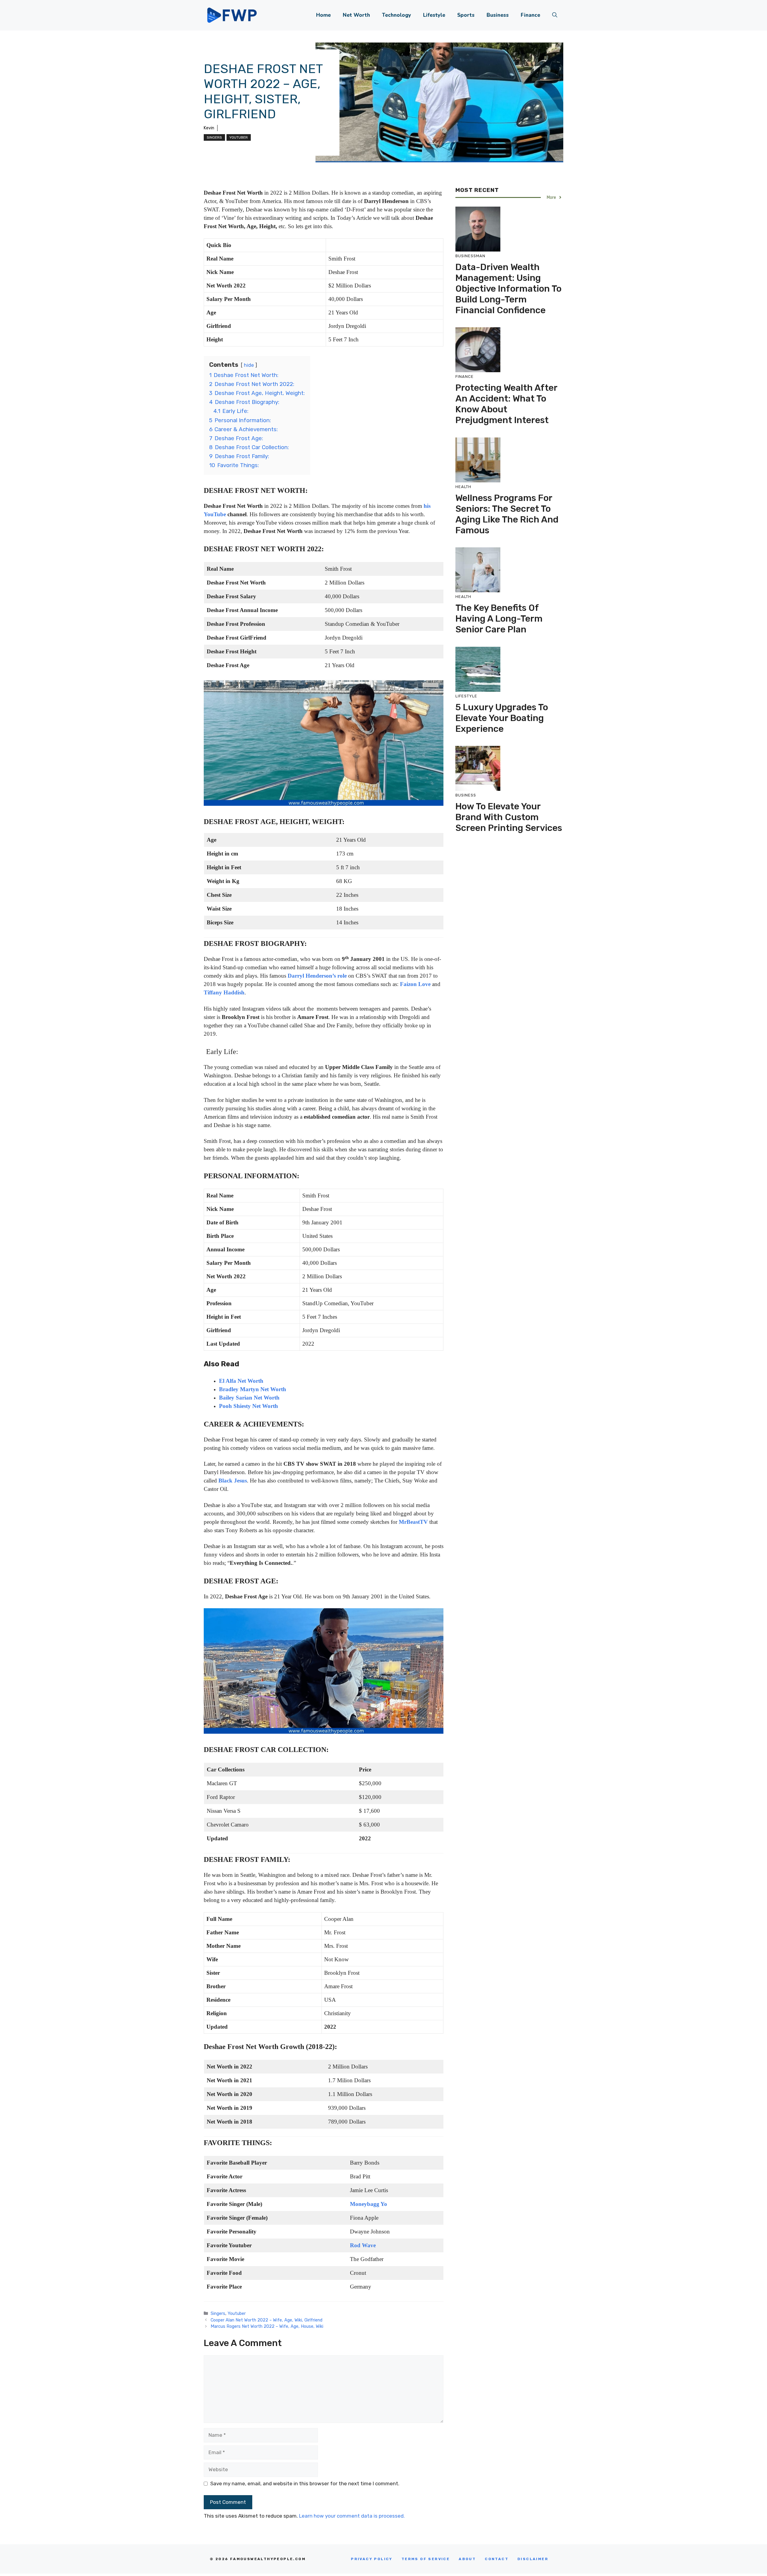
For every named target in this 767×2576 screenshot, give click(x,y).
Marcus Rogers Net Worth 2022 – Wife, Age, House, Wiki (267, 2326)
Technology (397, 15)
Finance (530, 15)
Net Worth (356, 15)
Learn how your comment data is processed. (352, 2516)
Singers (214, 137)
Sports (466, 15)
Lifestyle (434, 15)
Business (498, 15)
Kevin (209, 128)
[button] (555, 15)
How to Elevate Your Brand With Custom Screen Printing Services (509, 817)
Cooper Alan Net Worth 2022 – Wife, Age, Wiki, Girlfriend (267, 2320)
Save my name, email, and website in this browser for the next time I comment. (305, 2483)
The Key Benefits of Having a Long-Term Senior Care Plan (499, 619)
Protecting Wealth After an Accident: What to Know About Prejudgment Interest (506, 404)
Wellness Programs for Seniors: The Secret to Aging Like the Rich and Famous (507, 514)
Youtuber (239, 137)
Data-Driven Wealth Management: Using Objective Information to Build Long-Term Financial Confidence (508, 288)
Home (323, 15)
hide (249, 365)
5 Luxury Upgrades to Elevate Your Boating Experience (502, 718)
